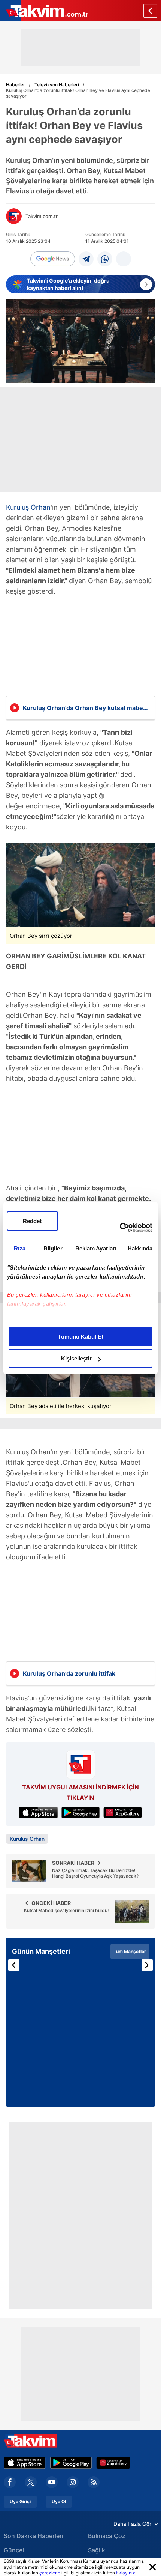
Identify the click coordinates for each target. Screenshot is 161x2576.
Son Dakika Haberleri (34, 2536)
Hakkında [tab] (140, 1248)
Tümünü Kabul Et (80, 1337)
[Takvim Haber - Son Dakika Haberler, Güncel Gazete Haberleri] (44, 11)
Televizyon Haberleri (57, 85)
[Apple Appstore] (25, 2463)
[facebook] (10, 2482)
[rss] (94, 2482)
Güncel (14, 2550)
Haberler (16, 85)
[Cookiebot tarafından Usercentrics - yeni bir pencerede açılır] (120, 1228)
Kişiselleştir (76, 1358)
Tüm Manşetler (130, 1951)
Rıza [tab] (20, 1248)
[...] (124, 259)
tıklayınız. (126, 2573)
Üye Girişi (20, 2502)
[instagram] (73, 2482)
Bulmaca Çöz (107, 2536)
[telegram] (86, 259)
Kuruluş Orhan (28, 507)
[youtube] (52, 2482)
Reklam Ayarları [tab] (96, 1248)
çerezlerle (50, 2573)
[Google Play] (71, 2463)
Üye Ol (59, 2502)
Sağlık (97, 2550)
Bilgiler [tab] (53, 1248)
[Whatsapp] (105, 259)
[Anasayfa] (150, 11)
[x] (31, 2482)
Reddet (32, 1221)
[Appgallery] (113, 2463)
